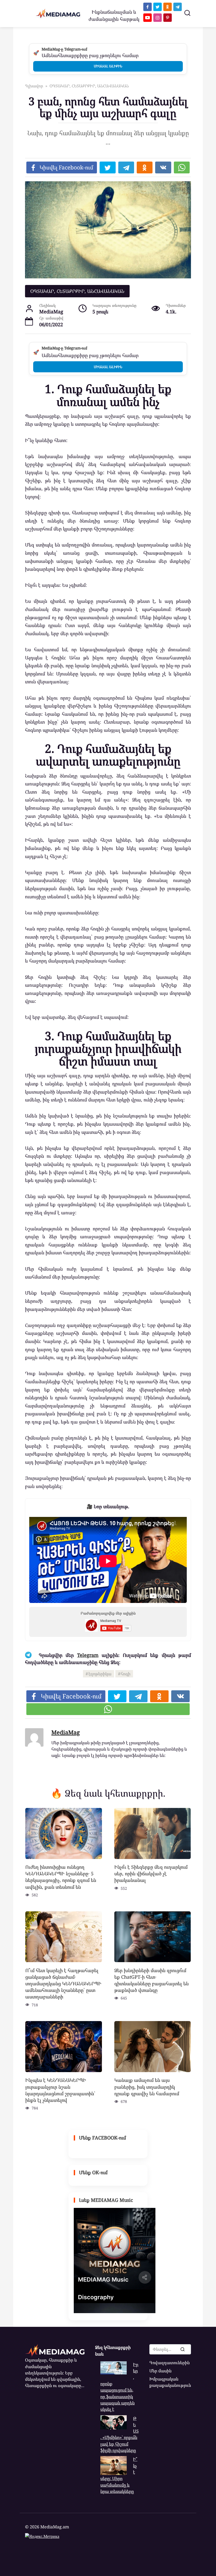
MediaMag (66, 1732)
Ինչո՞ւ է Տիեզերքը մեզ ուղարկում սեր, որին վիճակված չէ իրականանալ (151, 1873)
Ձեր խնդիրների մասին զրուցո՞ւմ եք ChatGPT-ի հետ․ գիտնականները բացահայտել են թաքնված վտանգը (151, 1980)
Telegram (88, 1655)
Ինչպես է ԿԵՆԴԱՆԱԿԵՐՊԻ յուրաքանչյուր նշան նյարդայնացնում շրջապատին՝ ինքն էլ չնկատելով (60, 2090)
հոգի (126, 1674)
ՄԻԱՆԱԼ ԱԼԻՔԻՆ (108, 66)
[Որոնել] (182, 2349)
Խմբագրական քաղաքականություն (170, 2382)
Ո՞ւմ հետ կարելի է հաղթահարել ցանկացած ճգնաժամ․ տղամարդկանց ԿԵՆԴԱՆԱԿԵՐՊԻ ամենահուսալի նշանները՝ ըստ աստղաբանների (63, 1983)
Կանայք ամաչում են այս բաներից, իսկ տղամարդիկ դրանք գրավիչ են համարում (147, 2087)
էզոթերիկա (100, 1674)
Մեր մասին (160, 2371)
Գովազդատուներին (170, 2363)
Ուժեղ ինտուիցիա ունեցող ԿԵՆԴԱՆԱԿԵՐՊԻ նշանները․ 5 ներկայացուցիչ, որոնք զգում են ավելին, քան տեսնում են (61, 1877)
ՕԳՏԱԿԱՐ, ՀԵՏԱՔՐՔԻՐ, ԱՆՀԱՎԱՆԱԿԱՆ (77, 291)
